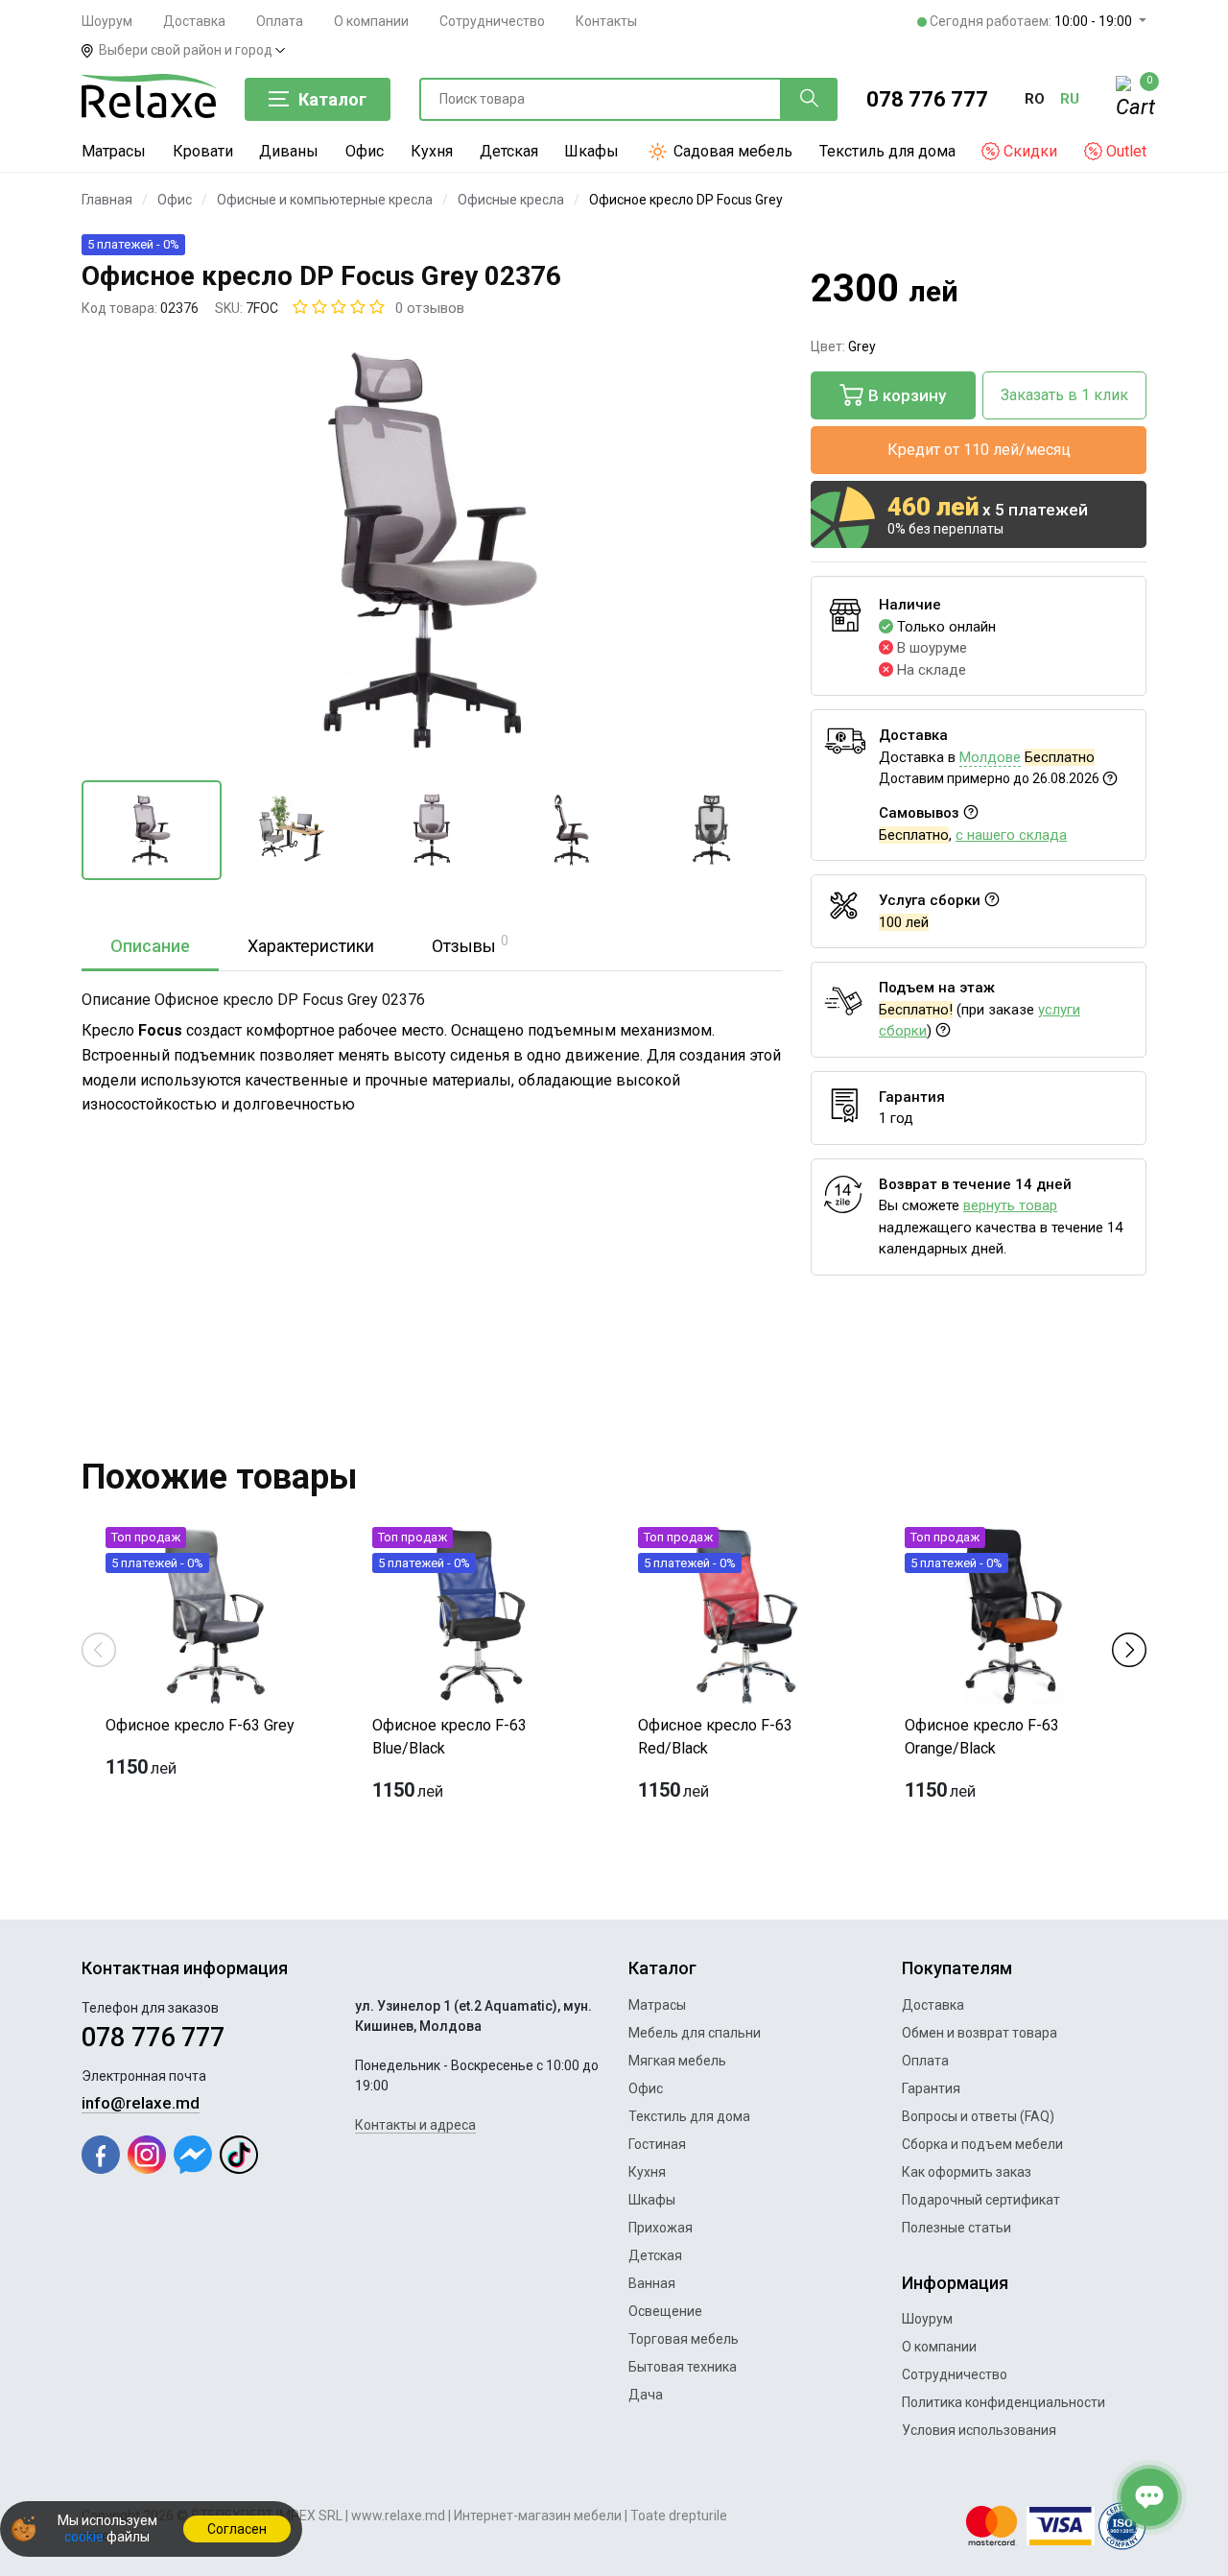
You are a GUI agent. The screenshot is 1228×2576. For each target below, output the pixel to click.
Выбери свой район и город (187, 50)
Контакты (606, 21)
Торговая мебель (684, 2339)
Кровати (203, 151)
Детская (509, 151)
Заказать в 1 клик (1064, 395)
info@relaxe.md (141, 2103)
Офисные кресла (511, 200)
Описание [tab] (150, 946)
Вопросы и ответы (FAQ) (978, 2116)
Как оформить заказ (967, 2172)
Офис (365, 151)
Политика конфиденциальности (1004, 2402)
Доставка (194, 21)
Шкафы (591, 151)
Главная (107, 200)
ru (1070, 99)
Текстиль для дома (887, 151)
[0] (1131, 100)
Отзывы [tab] (470, 944)
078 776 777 (927, 99)
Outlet (1124, 151)
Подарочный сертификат (981, 2200)
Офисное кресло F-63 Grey (200, 1725)
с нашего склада (1011, 835)
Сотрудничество (492, 21)
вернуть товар (1010, 1205)
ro (1035, 99)
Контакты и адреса (415, 2125)
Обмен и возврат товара (980, 2033)
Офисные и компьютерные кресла (325, 200)
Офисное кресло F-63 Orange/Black (982, 1737)
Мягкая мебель (677, 2061)
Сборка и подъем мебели (982, 2144)
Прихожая (661, 2228)
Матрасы (114, 151)
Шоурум (107, 21)
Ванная (652, 2283)
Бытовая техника (683, 2367)
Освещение (665, 2311)
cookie (84, 2537)
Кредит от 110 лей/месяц (979, 450)
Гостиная (657, 2144)
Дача (646, 2395)
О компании (371, 21)
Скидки (1028, 151)
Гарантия (931, 2088)
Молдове (990, 757)
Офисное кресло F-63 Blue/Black (449, 1737)
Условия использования (979, 2430)
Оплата (280, 21)
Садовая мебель (731, 151)
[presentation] (99, 1648)
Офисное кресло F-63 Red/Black (715, 1737)
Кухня (432, 151)
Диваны (289, 151)
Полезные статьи (956, 2228)
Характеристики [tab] (311, 946)
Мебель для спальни (695, 2033)
